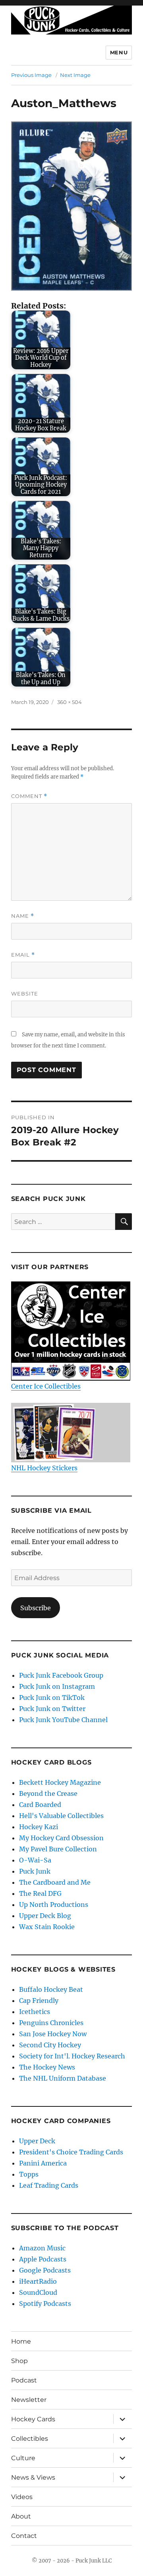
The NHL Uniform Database (63, 2078)
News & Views (33, 2477)
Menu (119, 52)
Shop (19, 2361)
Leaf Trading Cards (49, 2185)
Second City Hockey (50, 2045)
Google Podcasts (45, 2270)
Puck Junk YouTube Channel (63, 1720)
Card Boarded (40, 1805)
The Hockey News (47, 2067)
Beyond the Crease (48, 1793)
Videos (22, 2497)
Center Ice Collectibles (46, 1386)
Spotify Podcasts (45, 2304)
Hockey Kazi (39, 1827)
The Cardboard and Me (55, 1882)
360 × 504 (70, 702)
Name (23, 916)
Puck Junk (35, 1871)
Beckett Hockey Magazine (60, 1782)
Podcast (24, 2380)
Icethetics (35, 2012)
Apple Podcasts (43, 2259)
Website (25, 994)
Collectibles (30, 2439)
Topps (29, 2174)
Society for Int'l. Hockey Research (72, 2056)
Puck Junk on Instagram (57, 1686)
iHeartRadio (38, 2281)
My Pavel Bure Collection (58, 1849)
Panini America (43, 2163)
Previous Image (31, 75)
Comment (29, 796)
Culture (23, 2458)
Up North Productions (54, 1905)
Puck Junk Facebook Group (61, 1675)
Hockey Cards (33, 2419)
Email (23, 955)
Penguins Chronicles (51, 2023)
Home (21, 2341)
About (21, 2516)
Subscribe (36, 1608)
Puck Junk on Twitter (52, 1709)
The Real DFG (40, 1893)
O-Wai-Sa (35, 1860)
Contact (24, 2536)
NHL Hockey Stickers (44, 1468)
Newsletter (29, 2400)
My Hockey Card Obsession (61, 1838)
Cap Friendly (39, 2001)
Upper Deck (37, 2141)
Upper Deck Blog (45, 1916)
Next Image (75, 75)
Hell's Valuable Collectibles (61, 1816)
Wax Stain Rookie (47, 1927)
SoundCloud (38, 2292)
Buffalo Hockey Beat (51, 1989)
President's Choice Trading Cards (71, 2152)
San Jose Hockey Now (53, 2034)
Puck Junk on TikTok (52, 1698)
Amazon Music (42, 2248)
